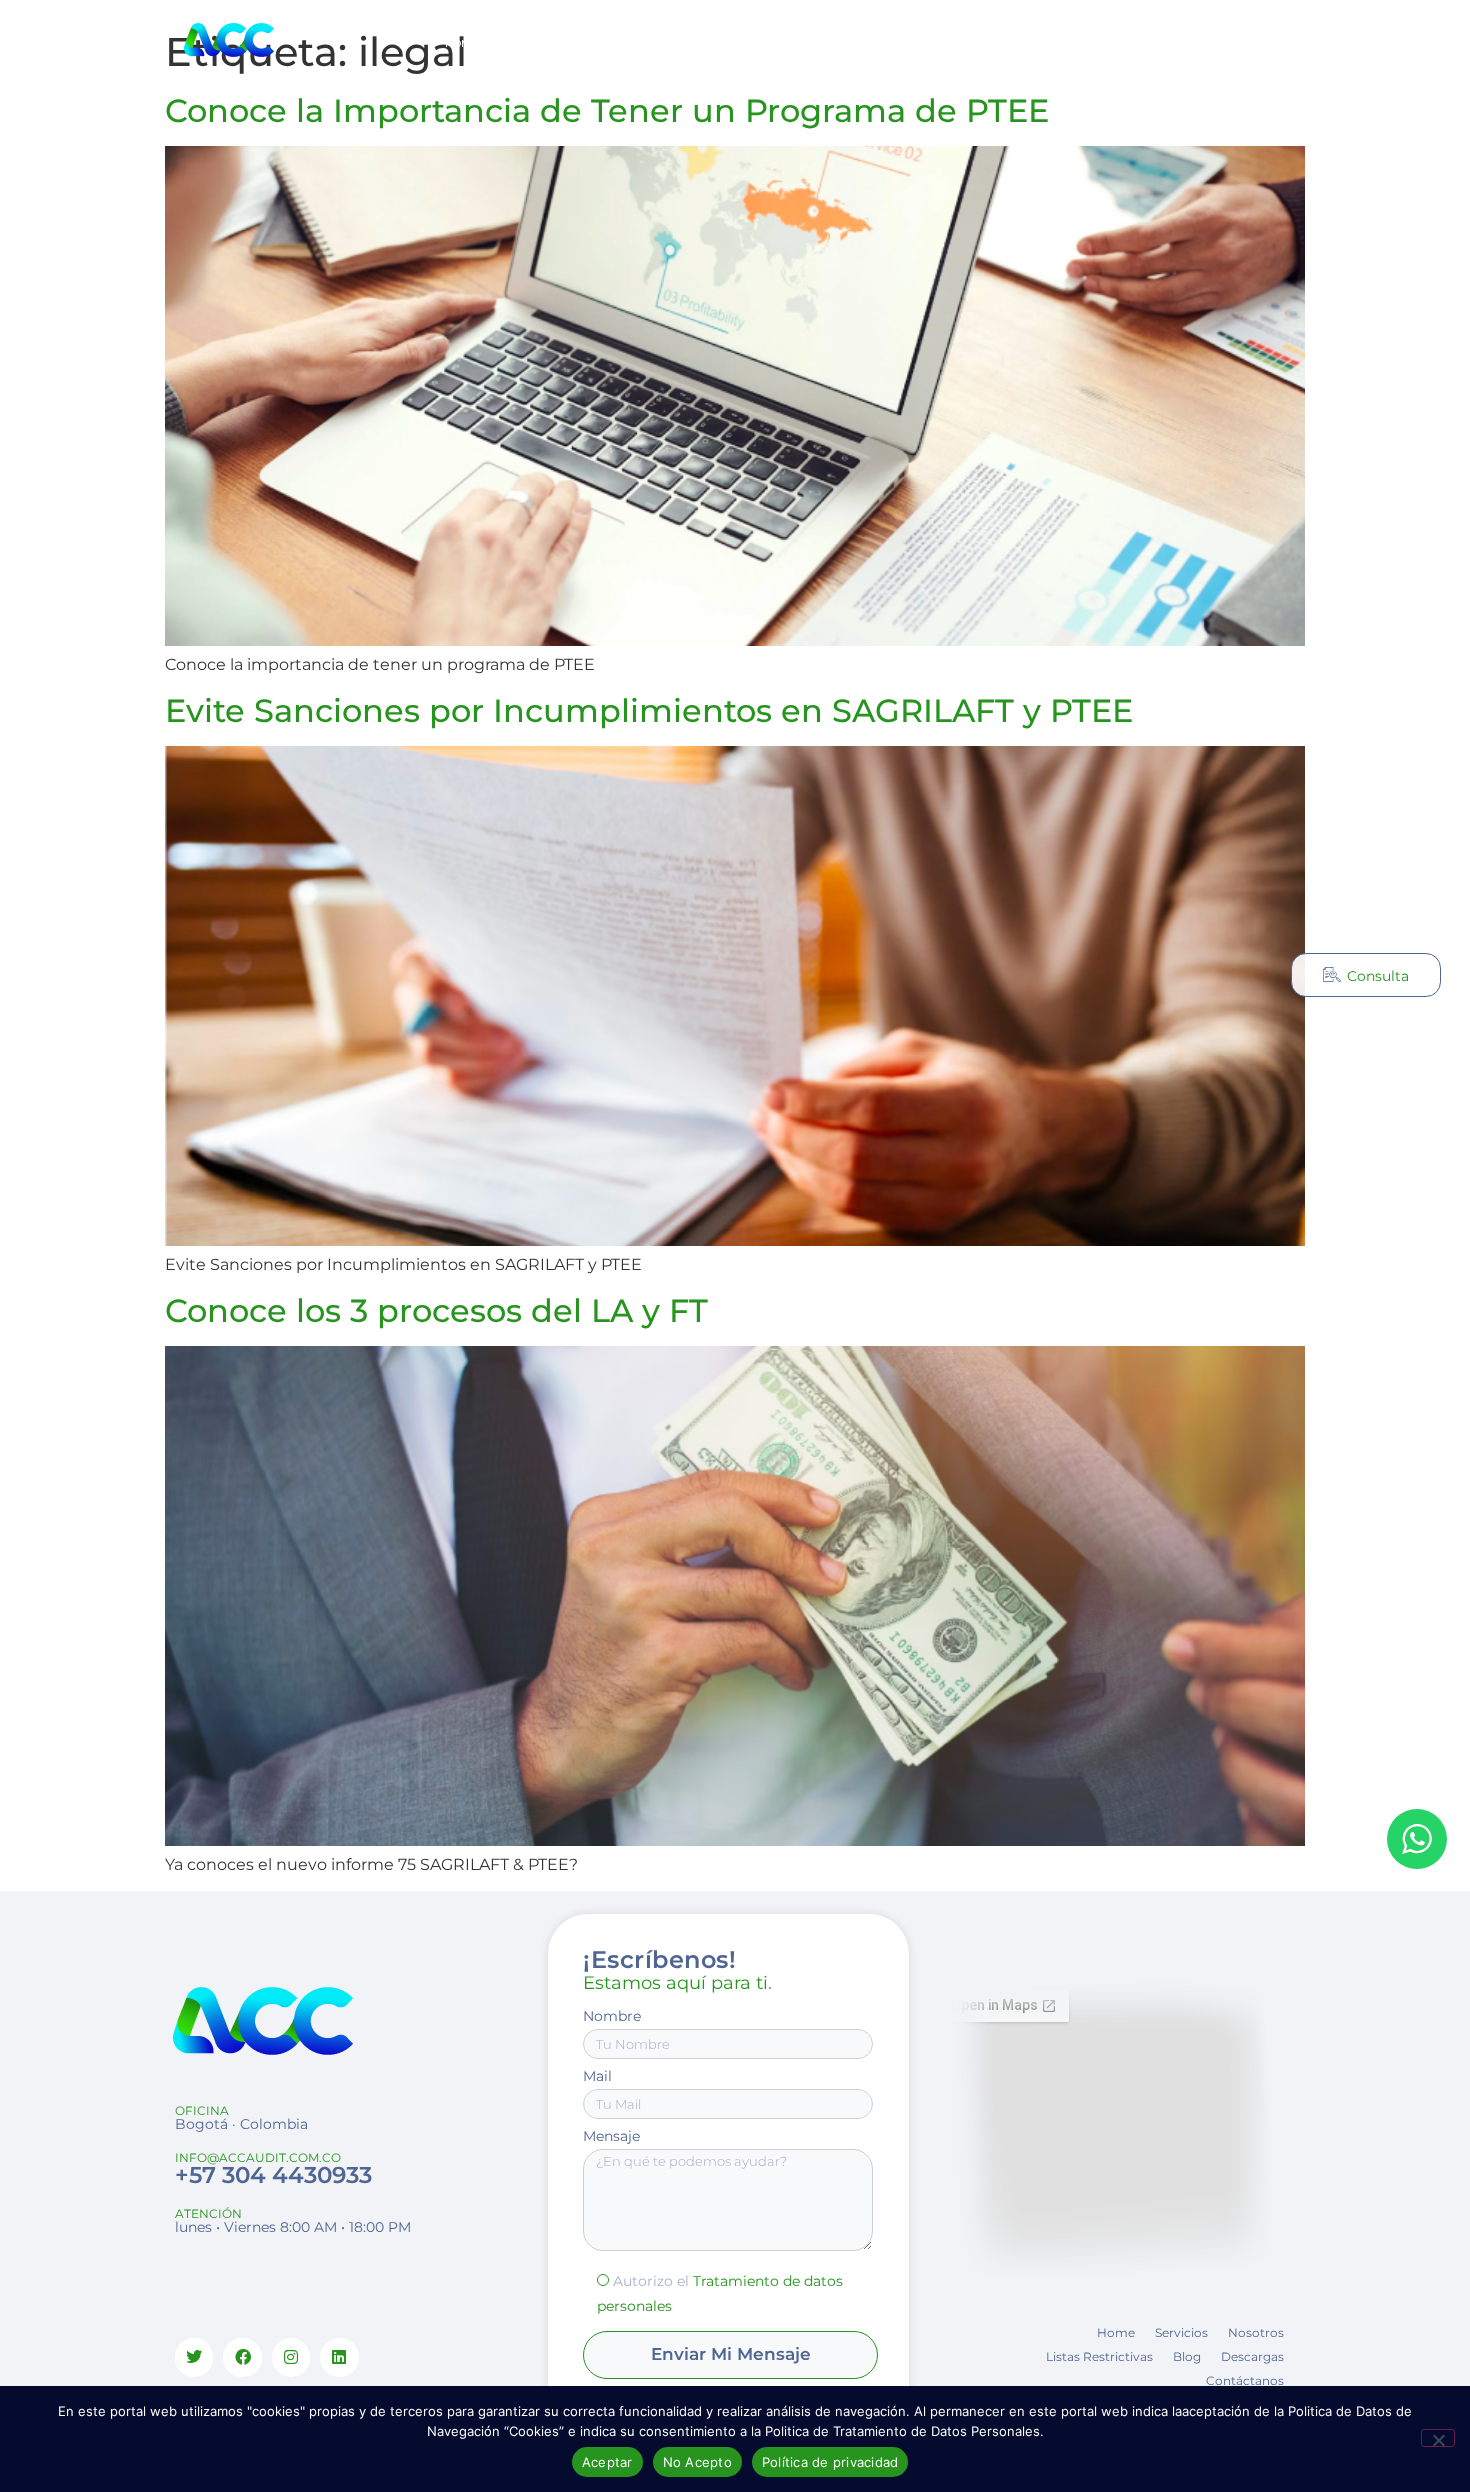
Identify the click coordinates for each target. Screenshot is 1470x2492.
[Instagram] (1242, 44)
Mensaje (611, 2136)
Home (461, 43)
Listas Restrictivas (738, 43)
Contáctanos (997, 43)
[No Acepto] (1438, 2438)
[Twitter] (194, 2357)
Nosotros (631, 43)
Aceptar (607, 2462)
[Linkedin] (339, 2357)
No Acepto (697, 2462)
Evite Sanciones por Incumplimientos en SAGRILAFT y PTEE (649, 710)
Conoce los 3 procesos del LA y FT (436, 1310)
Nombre (612, 2016)
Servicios (529, 43)
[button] (1110, 43)
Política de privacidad (830, 2462)
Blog (832, 43)
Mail (597, 2076)
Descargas (902, 43)
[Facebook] (242, 2357)
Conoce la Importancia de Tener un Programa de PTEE (607, 110)
